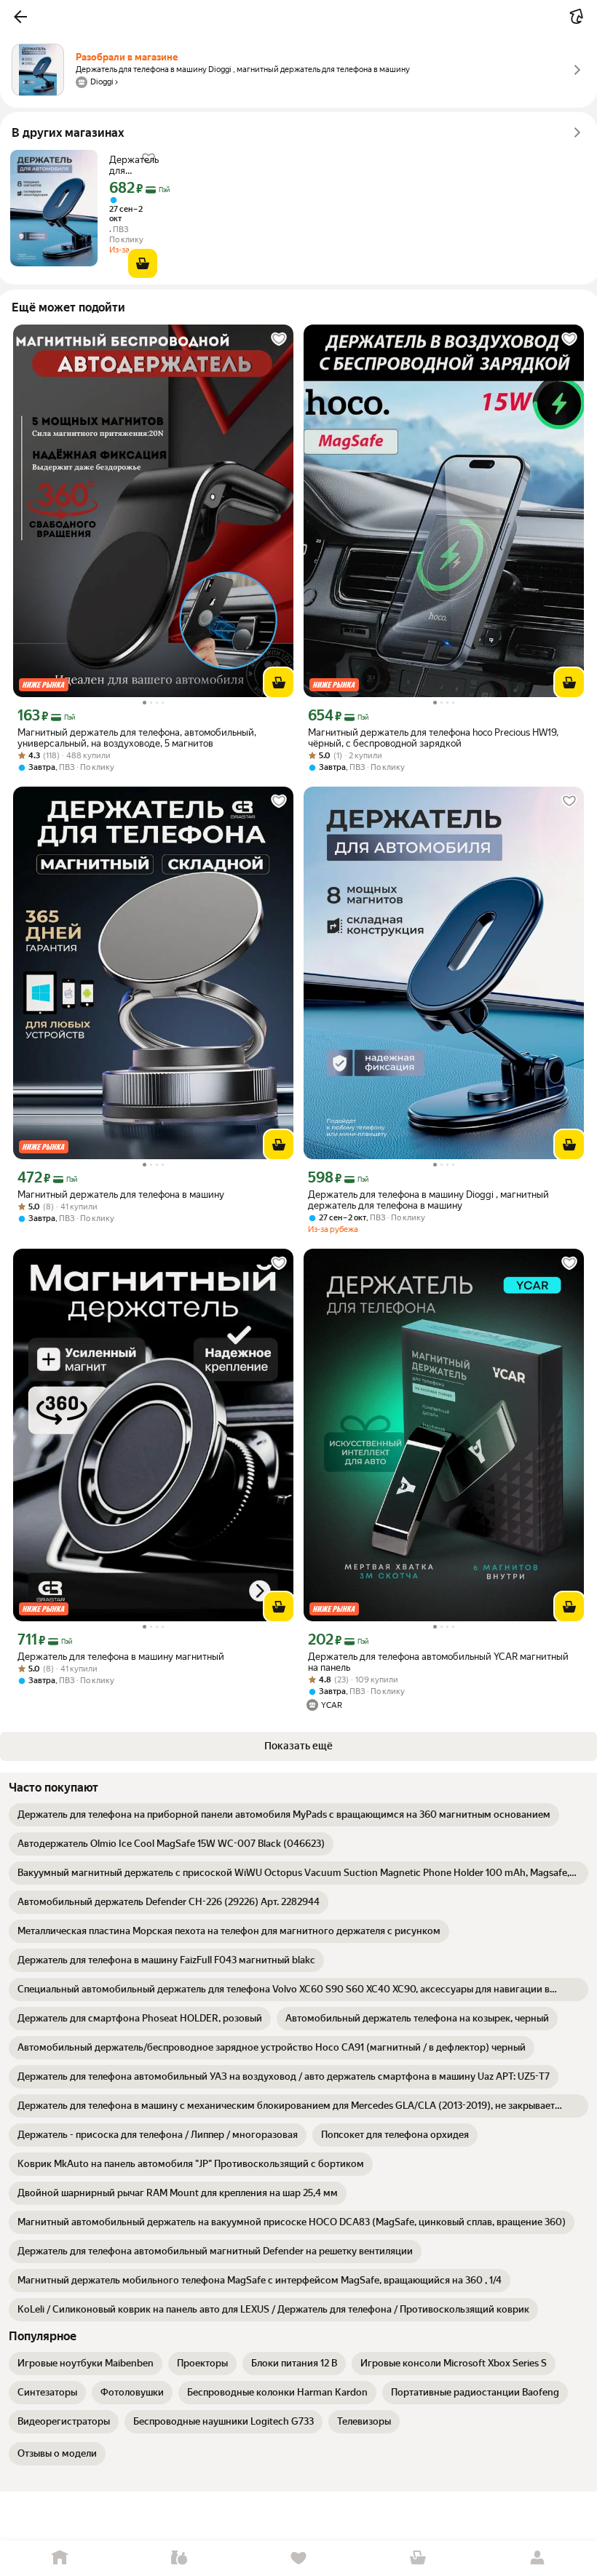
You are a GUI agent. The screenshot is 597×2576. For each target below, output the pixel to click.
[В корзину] (143, 263)
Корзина (418, 2558)
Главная (60, 2558)
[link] (284, 1815)
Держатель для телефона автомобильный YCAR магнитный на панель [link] (438, 1662)
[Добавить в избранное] (279, 339)
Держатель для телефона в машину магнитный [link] (121, 1657)
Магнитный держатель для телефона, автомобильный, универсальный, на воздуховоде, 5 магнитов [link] (137, 738)
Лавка (179, 2558)
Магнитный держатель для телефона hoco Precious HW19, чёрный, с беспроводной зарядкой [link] (433, 738)
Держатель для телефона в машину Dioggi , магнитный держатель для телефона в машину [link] (134, 165)
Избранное (298, 2558)
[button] (20, 17)
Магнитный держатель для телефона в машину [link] (121, 1194)
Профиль (537, 2558)
